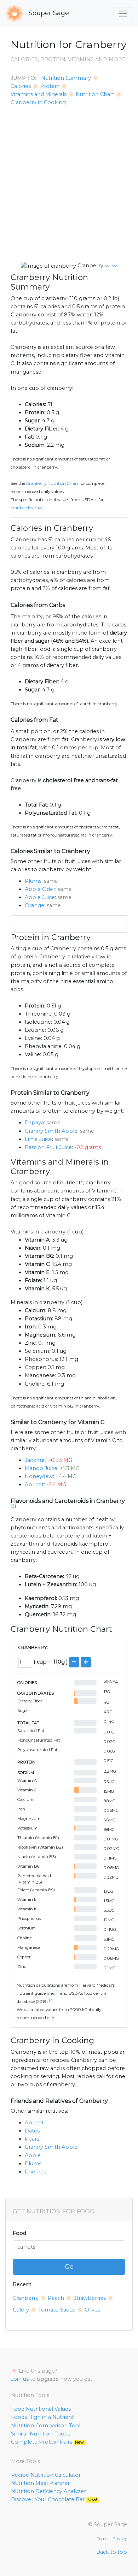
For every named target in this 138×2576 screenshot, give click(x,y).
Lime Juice (38, 1139)
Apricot (34, 1485)
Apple (33, 2155)
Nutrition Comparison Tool (46, 2426)
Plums (33, 881)
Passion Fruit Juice (48, 1147)
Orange (34, 905)
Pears (32, 2139)
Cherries (35, 2172)
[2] (51, 2000)
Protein (50, 86)
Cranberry (90, 266)
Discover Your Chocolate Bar (54, 2499)
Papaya (34, 1123)
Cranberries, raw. (27, 508)
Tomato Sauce (57, 2310)
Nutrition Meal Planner (40, 2483)
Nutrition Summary (66, 78)
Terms (103, 2539)
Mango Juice (41, 1468)
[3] (13, 1506)
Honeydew (39, 1476)
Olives (92, 2310)
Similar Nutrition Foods (41, 2434)
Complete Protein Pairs (48, 2442)
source (111, 266)
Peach (56, 2298)
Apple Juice (40, 897)
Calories (21, 86)
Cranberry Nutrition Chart (52, 483)
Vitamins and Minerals (39, 94)
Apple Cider (40, 889)
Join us (20, 2379)
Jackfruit (36, 1460)
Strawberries (90, 2298)
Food (19, 2233)
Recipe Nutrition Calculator (46, 2475)
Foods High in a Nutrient (42, 2417)
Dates (32, 2131)
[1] (57, 1992)
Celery (21, 2310)
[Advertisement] (69, 181)
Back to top (112, 2552)
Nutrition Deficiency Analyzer (48, 2491)
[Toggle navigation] (123, 14)
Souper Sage (48, 13)
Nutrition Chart (95, 94)
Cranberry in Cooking (38, 102)
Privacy (120, 2539)
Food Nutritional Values (41, 2409)
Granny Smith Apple (51, 1131)
